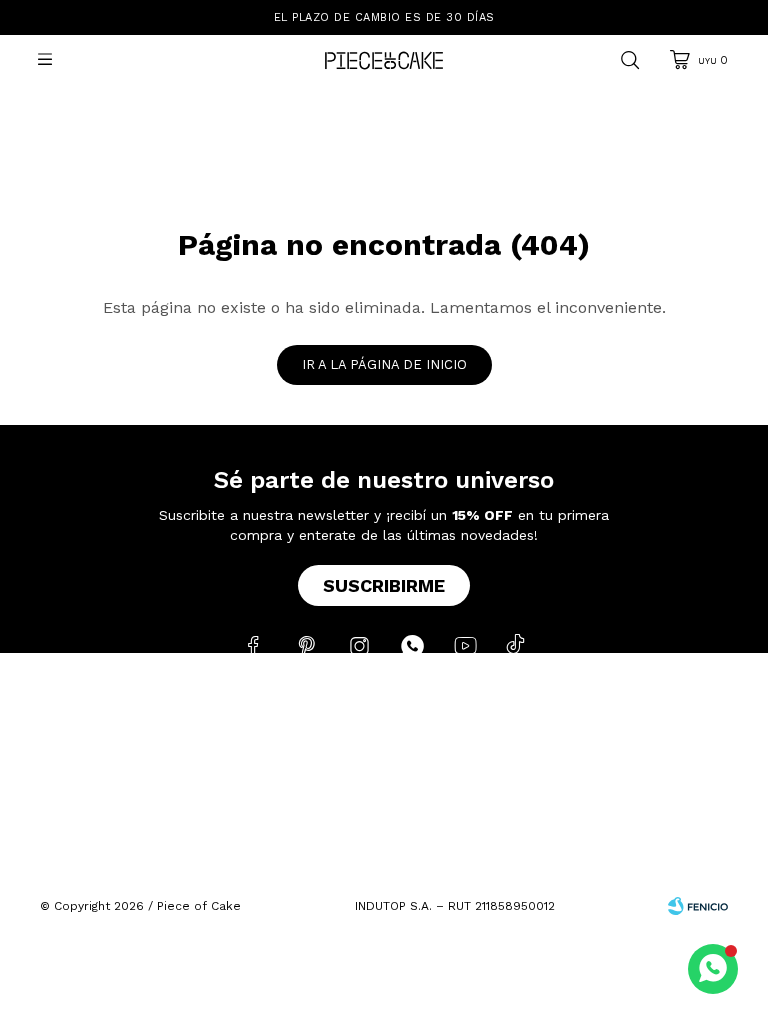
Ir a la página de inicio (384, 364)
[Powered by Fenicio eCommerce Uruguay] (698, 906)
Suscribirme (384, 585)
